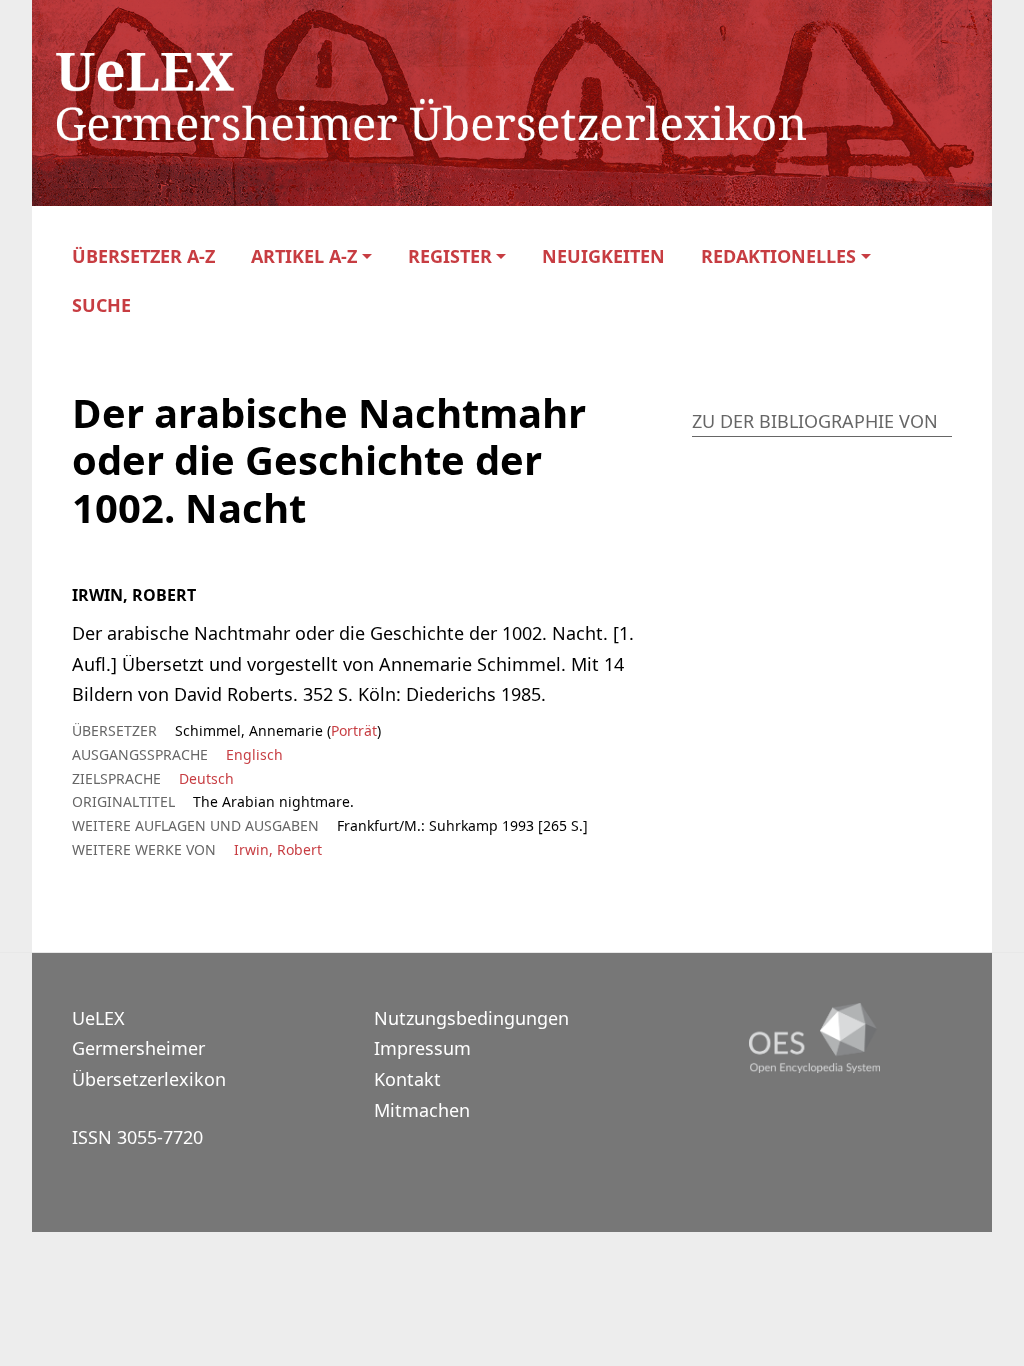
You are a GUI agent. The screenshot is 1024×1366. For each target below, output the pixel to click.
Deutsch (206, 778)
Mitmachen (422, 1110)
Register (450, 256)
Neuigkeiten (603, 256)
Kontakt (407, 1079)
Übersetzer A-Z (143, 256)
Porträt (354, 730)
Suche (101, 305)
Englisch (254, 754)
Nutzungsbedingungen (471, 1018)
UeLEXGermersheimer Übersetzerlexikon (149, 1048)
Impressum (422, 1048)
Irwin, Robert (278, 849)
